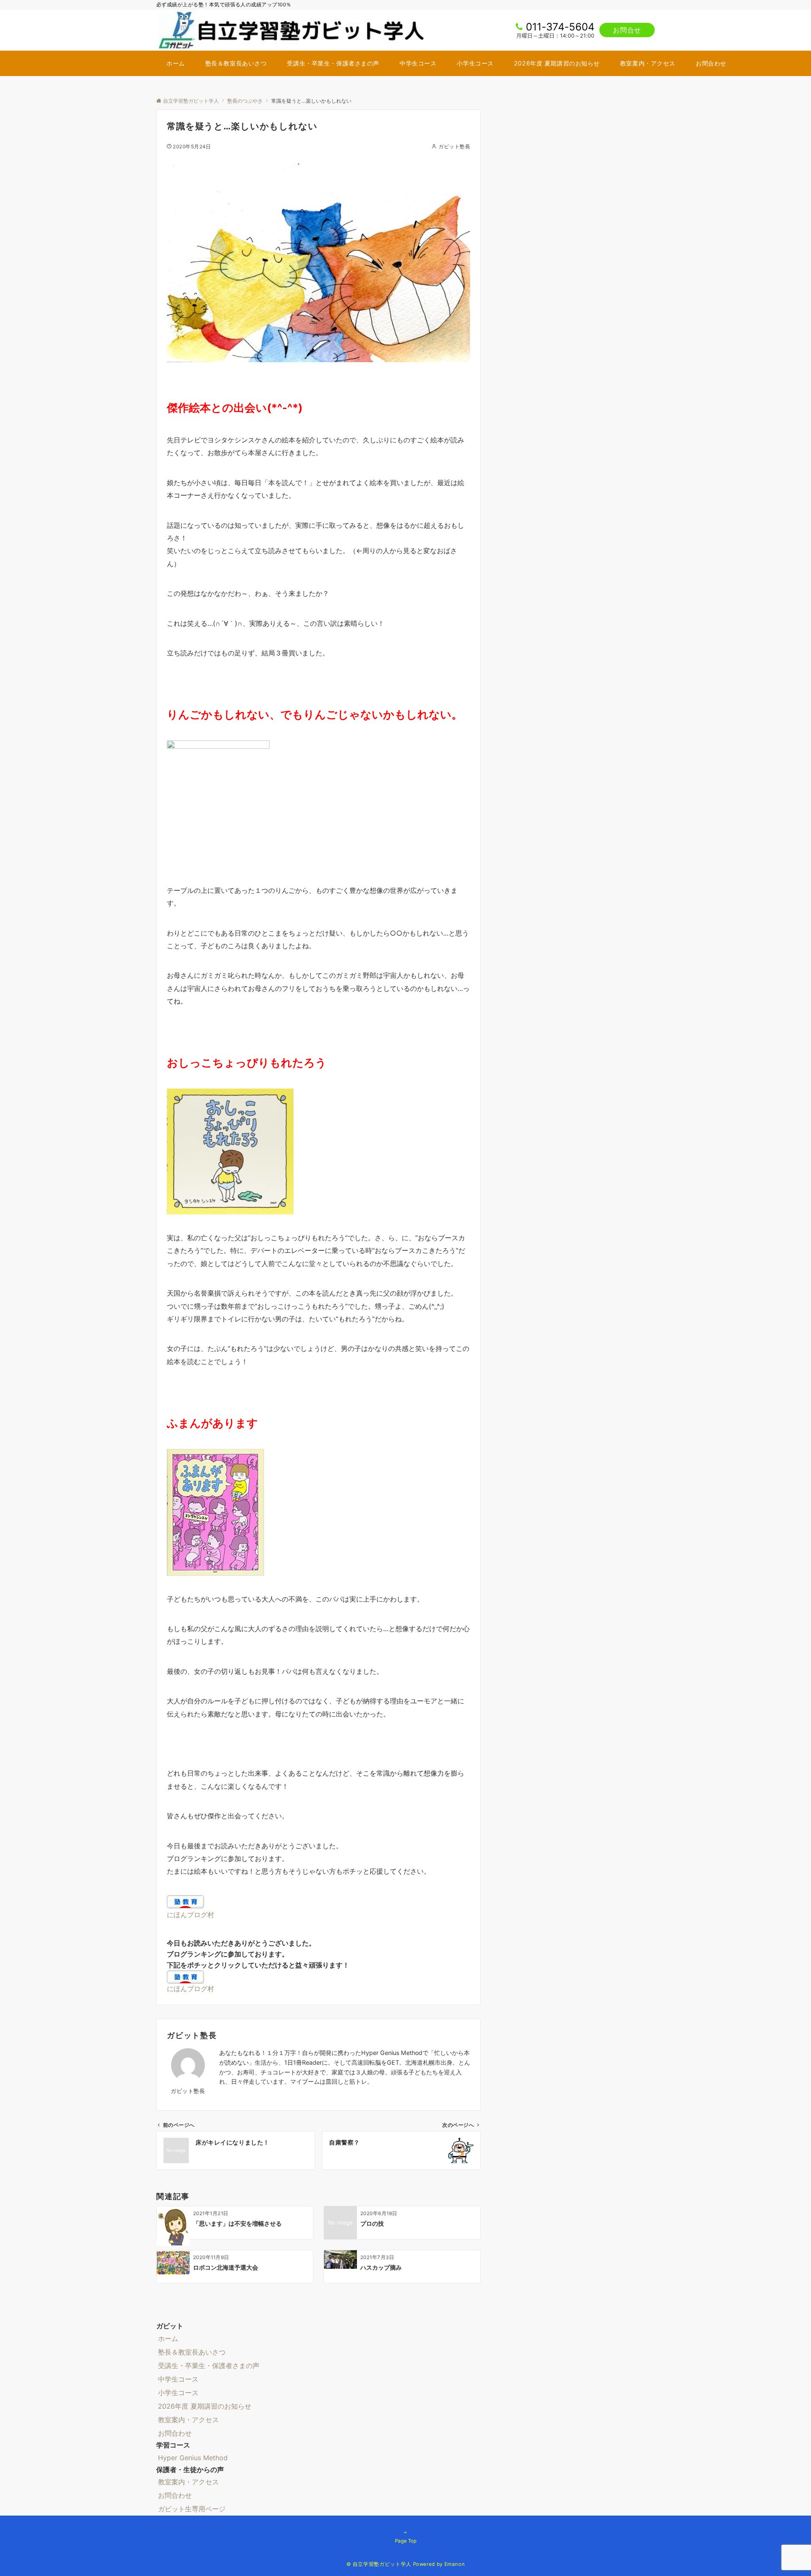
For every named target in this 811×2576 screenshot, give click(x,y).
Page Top (406, 2541)
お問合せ (627, 30)
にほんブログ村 (191, 1915)
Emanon (455, 2564)
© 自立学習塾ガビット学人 (379, 2564)
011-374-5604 (560, 27)
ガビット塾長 (454, 147)
